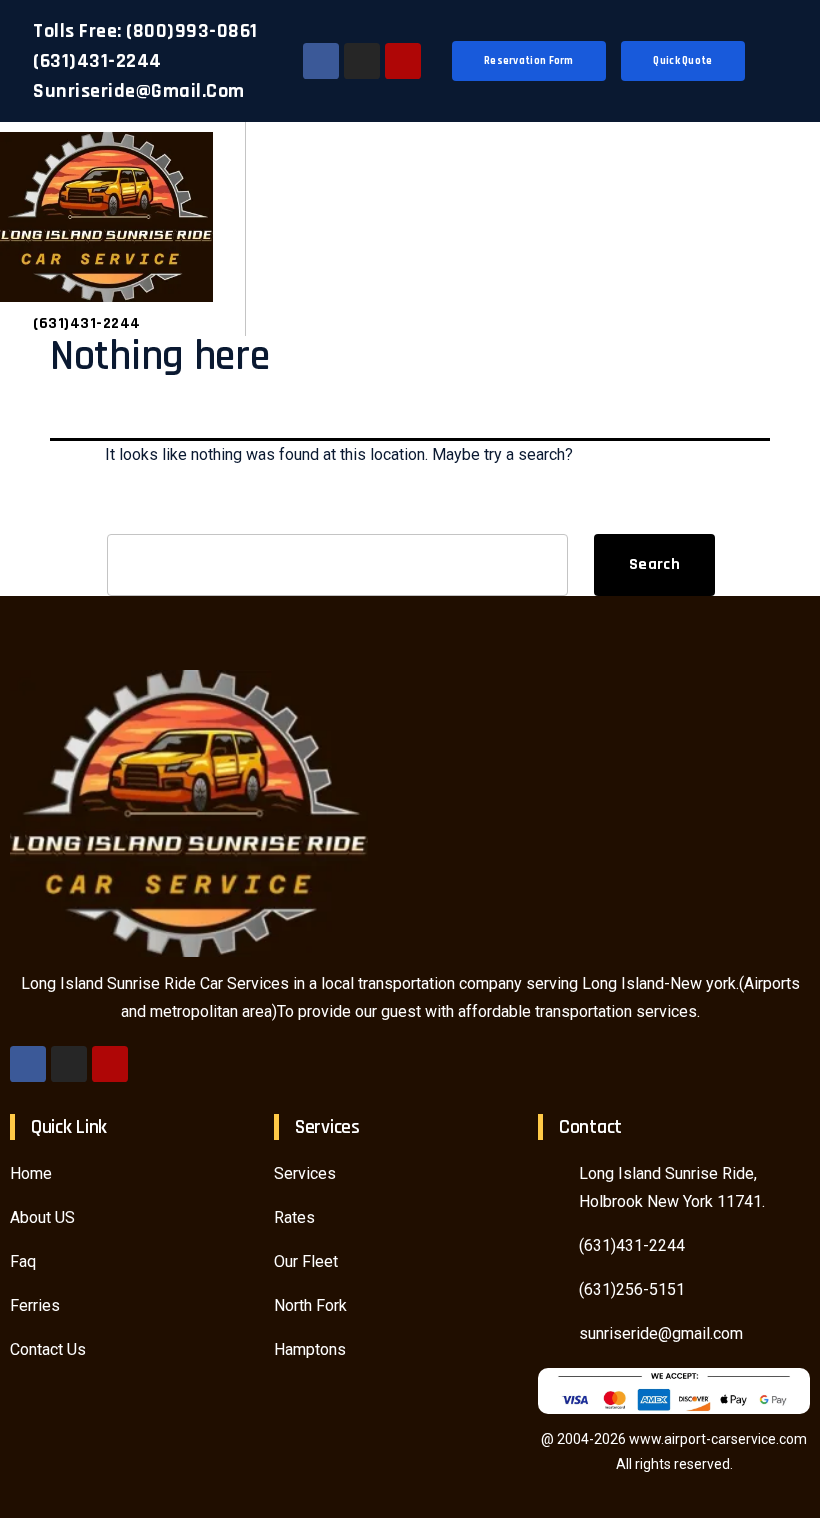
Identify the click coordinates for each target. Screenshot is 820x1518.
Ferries (35, 1305)
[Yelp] (403, 61)
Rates (294, 1217)
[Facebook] (321, 61)
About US (42, 1217)
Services (305, 1173)
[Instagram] (362, 61)
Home (31, 1173)
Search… (137, 511)
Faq (23, 1261)
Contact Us (48, 1349)
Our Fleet (306, 1261)
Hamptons (310, 1349)
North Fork (310, 1305)
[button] (790, 229)
